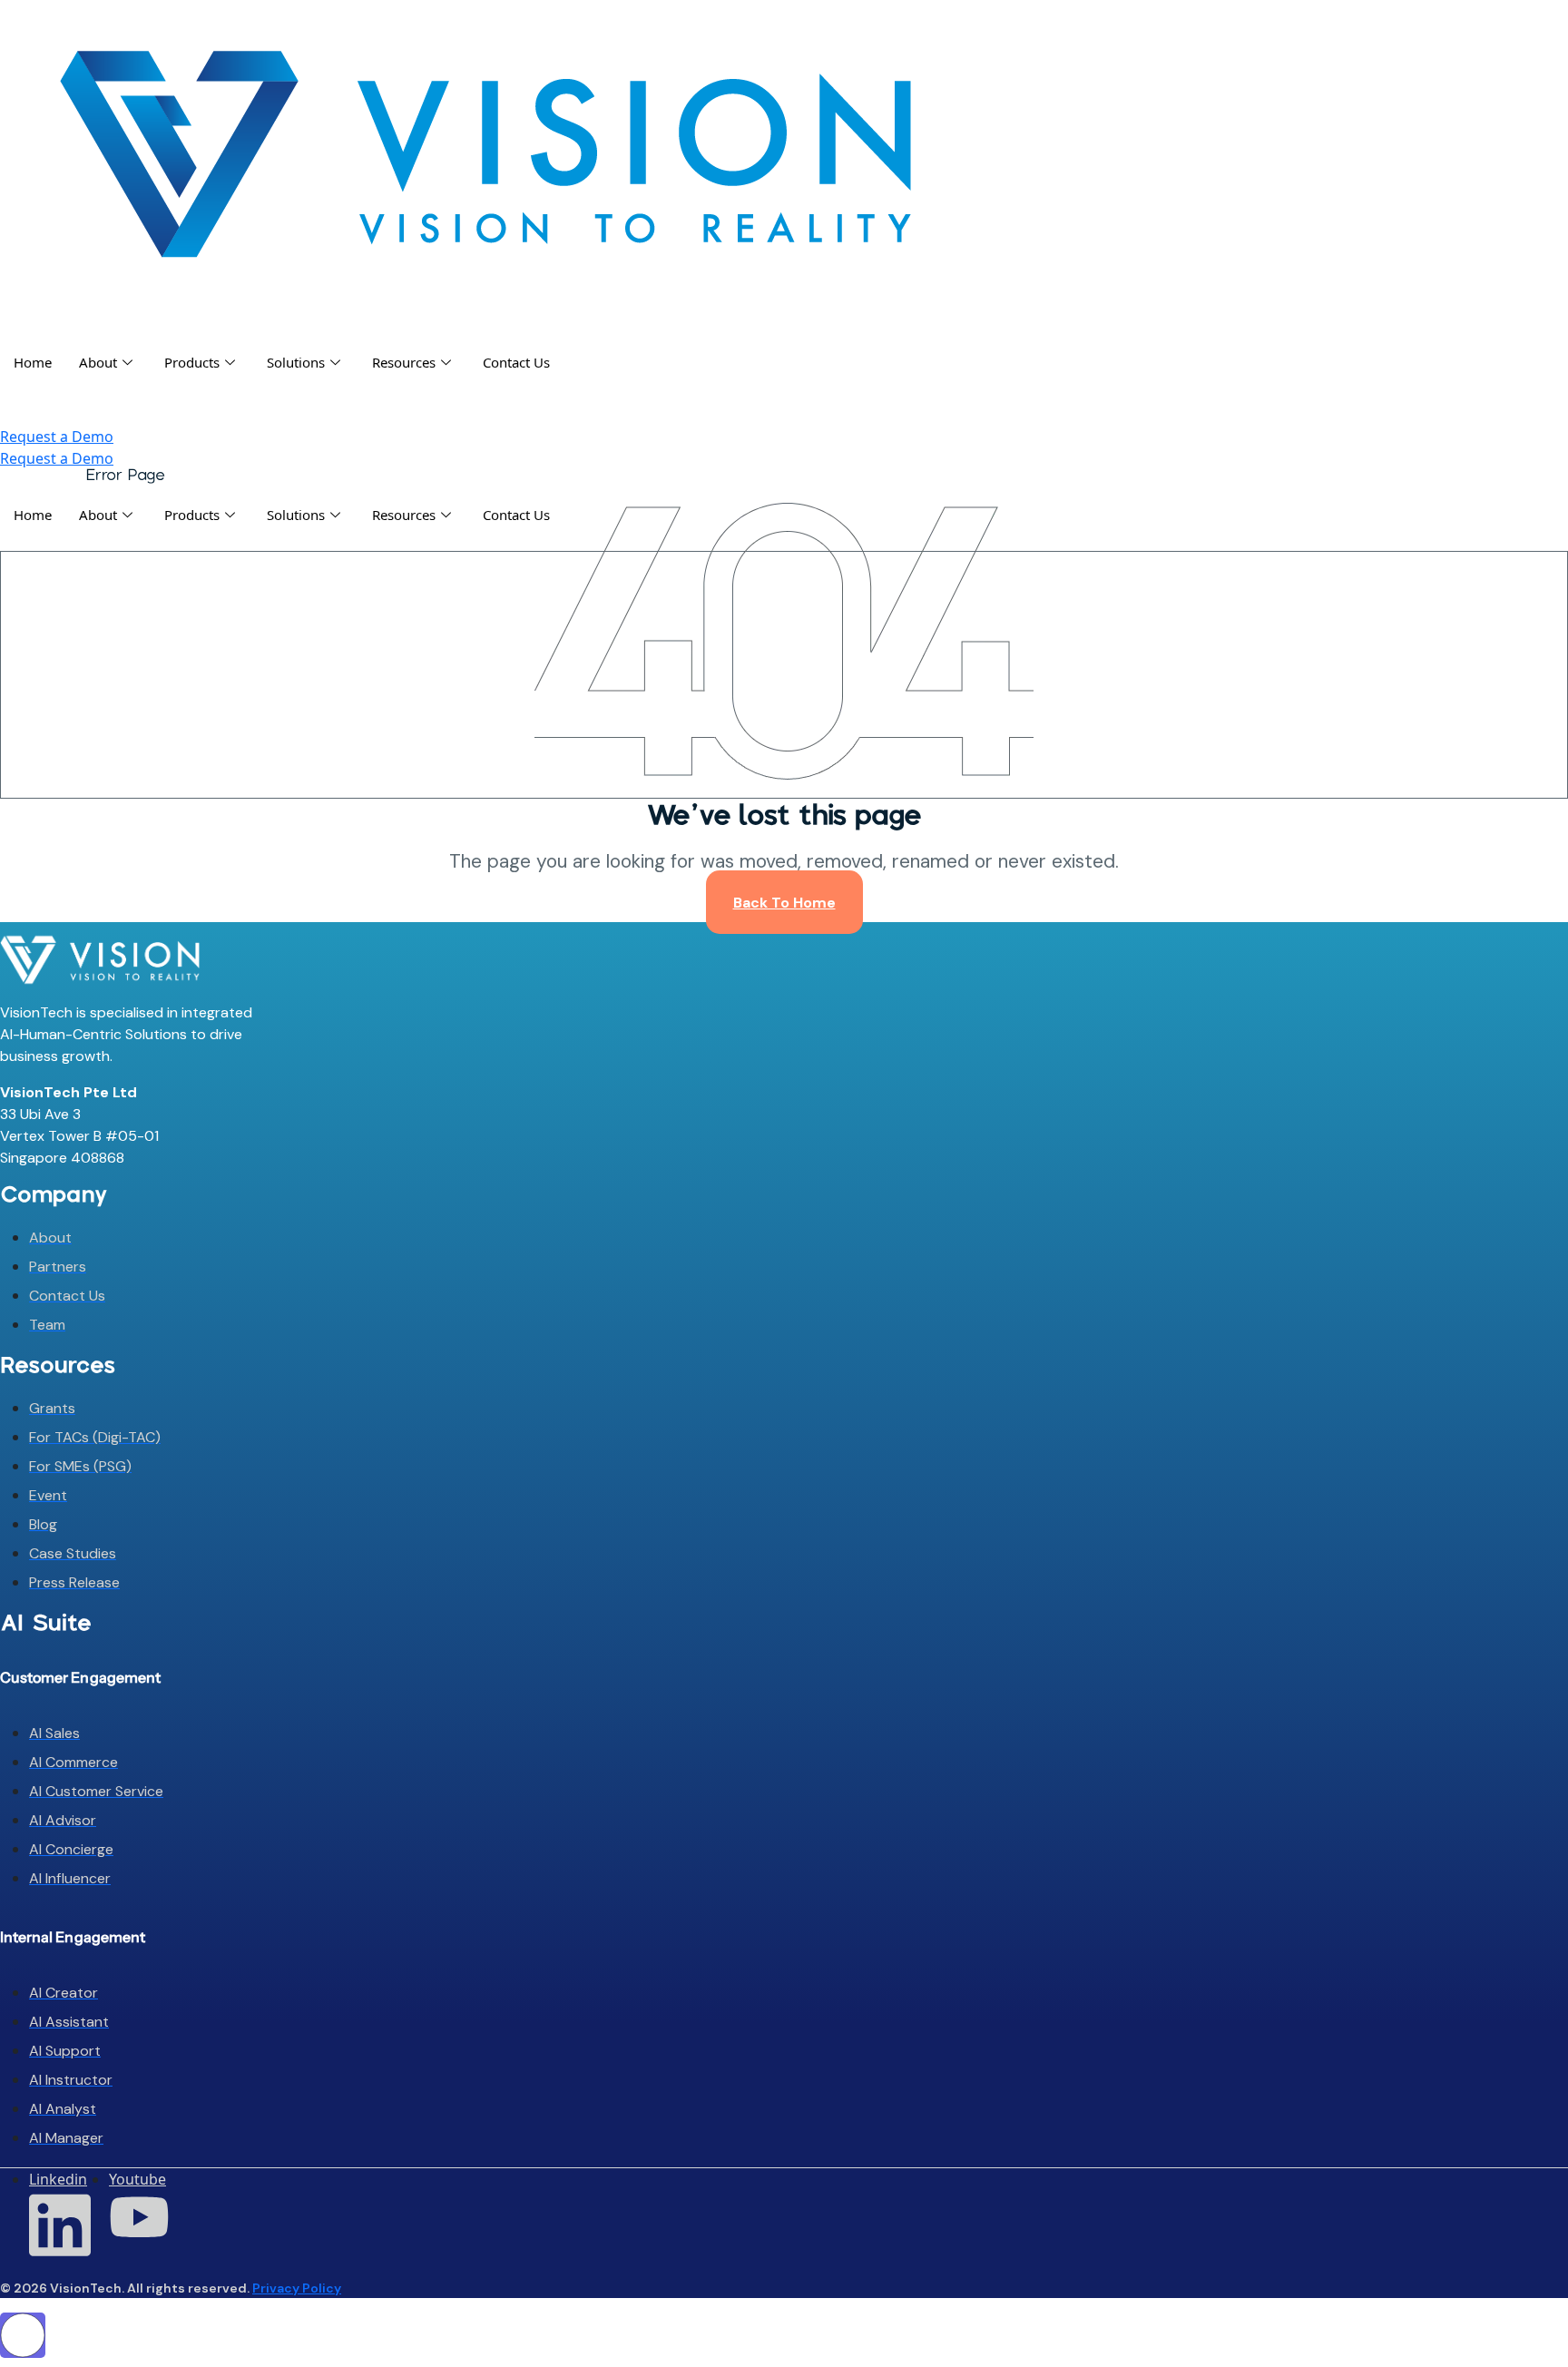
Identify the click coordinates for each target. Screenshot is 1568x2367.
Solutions (296, 362)
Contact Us (516, 362)
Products (192, 362)
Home (33, 362)
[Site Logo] (485, 152)
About (98, 362)
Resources (404, 362)
